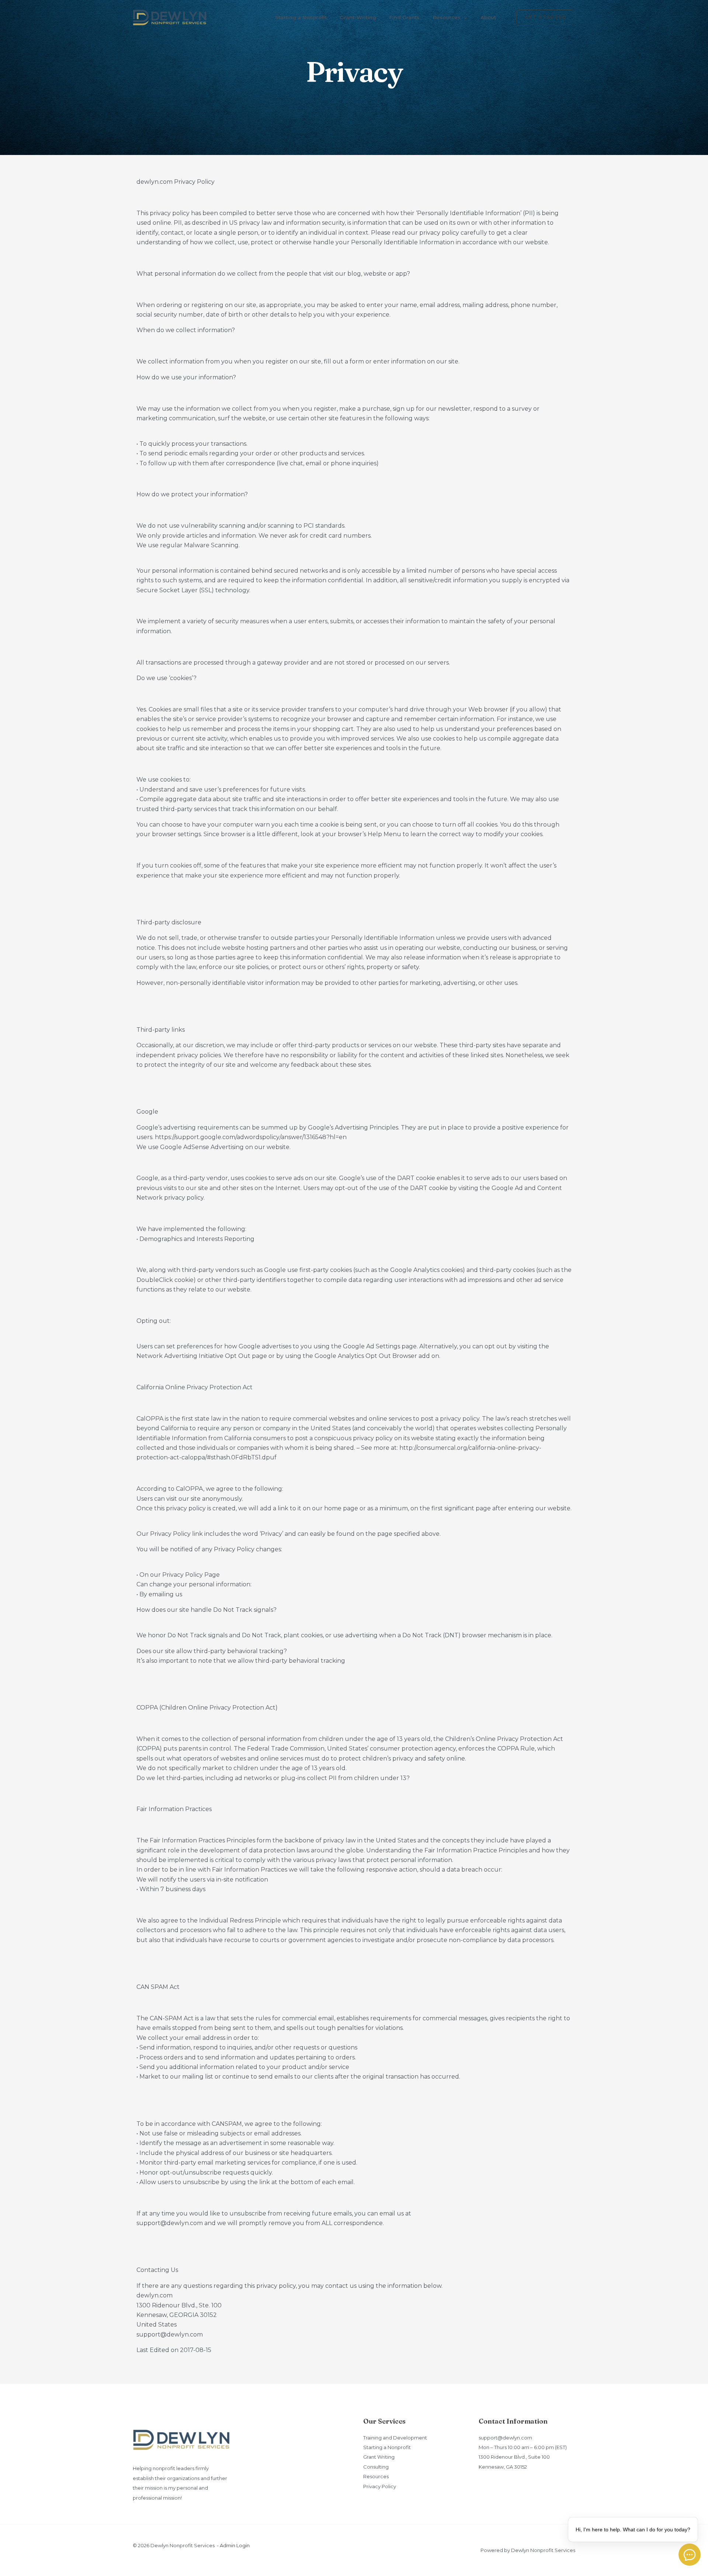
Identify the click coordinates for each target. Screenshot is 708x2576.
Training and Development (395, 2438)
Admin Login (235, 2545)
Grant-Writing (358, 17)
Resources (447, 17)
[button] (464, 17)
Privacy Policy (380, 2486)
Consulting (376, 2467)
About (488, 17)
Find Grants (405, 17)
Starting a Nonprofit (301, 17)
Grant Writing (379, 2457)
